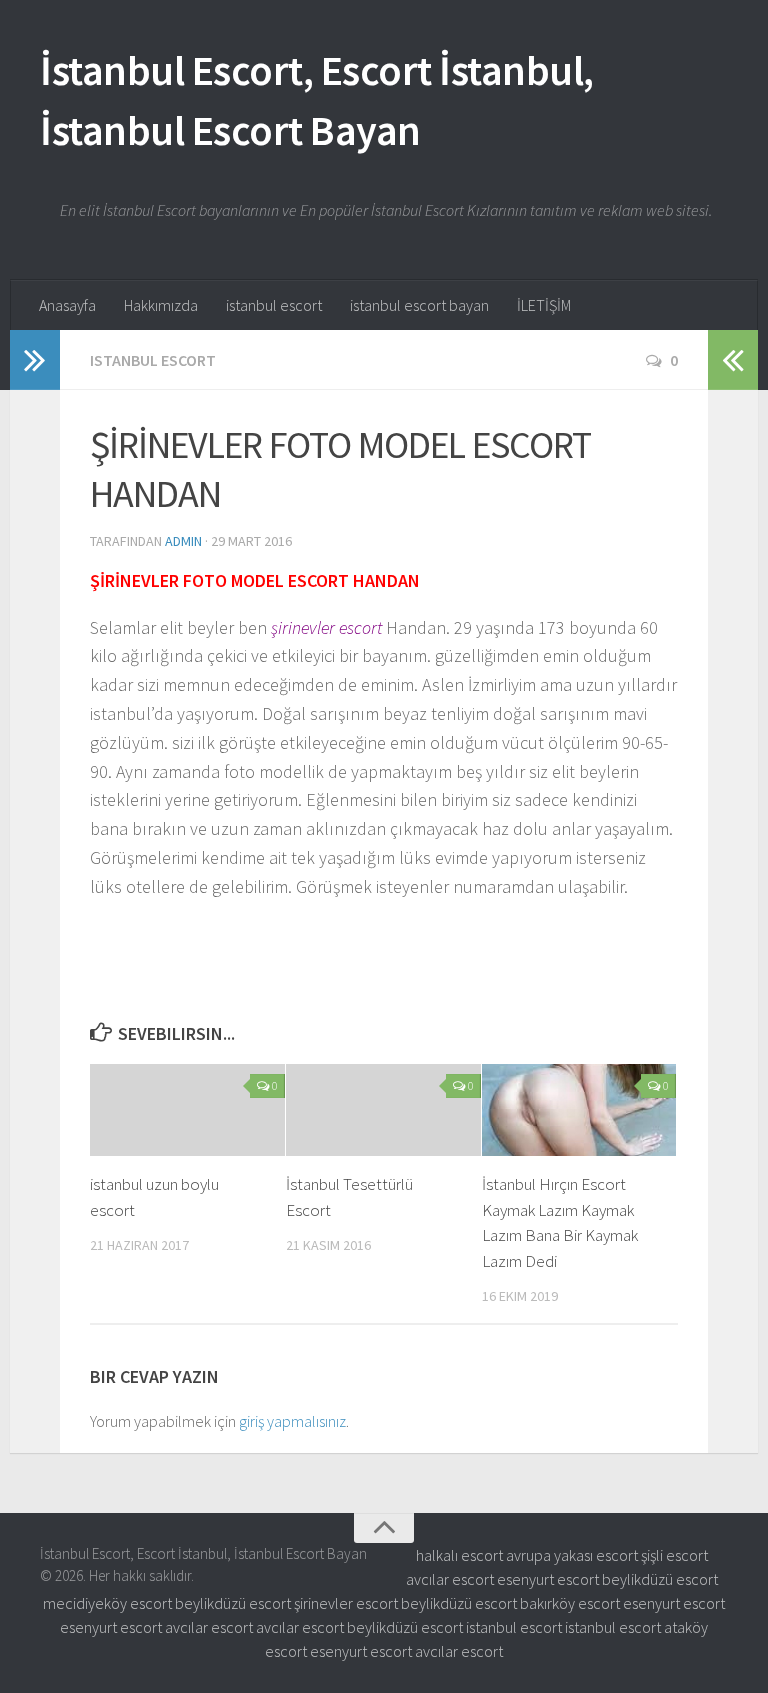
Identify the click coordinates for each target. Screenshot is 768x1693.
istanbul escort (274, 305)
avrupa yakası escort (572, 1555)
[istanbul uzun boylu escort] (187, 1110)
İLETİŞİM (544, 305)
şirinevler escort (346, 1603)
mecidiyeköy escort (107, 1603)
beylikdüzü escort (660, 1579)
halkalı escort (459, 1555)
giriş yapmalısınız (292, 1421)
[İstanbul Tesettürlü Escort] (383, 1110)
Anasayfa (67, 305)
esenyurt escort (548, 1579)
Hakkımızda (161, 305)
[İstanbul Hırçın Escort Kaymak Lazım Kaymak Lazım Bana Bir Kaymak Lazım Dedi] (579, 1110)
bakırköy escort (570, 1603)
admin (183, 541)
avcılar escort (450, 1579)
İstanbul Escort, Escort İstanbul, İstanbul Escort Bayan (317, 100)
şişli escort (674, 1555)
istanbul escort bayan (419, 305)
